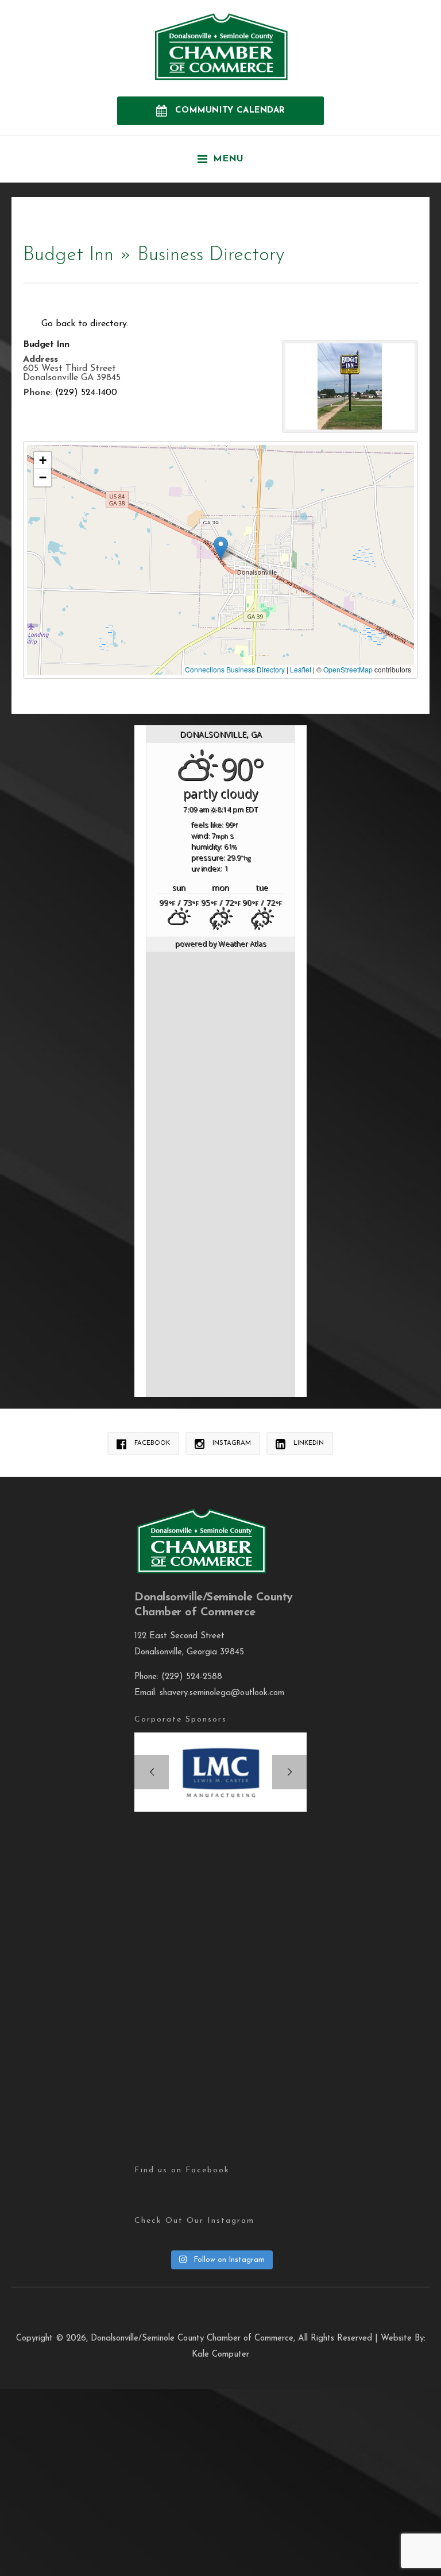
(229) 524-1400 (86, 393)
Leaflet (301, 669)
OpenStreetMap (348, 669)
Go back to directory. (85, 324)
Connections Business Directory (235, 669)
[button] (221, 548)
